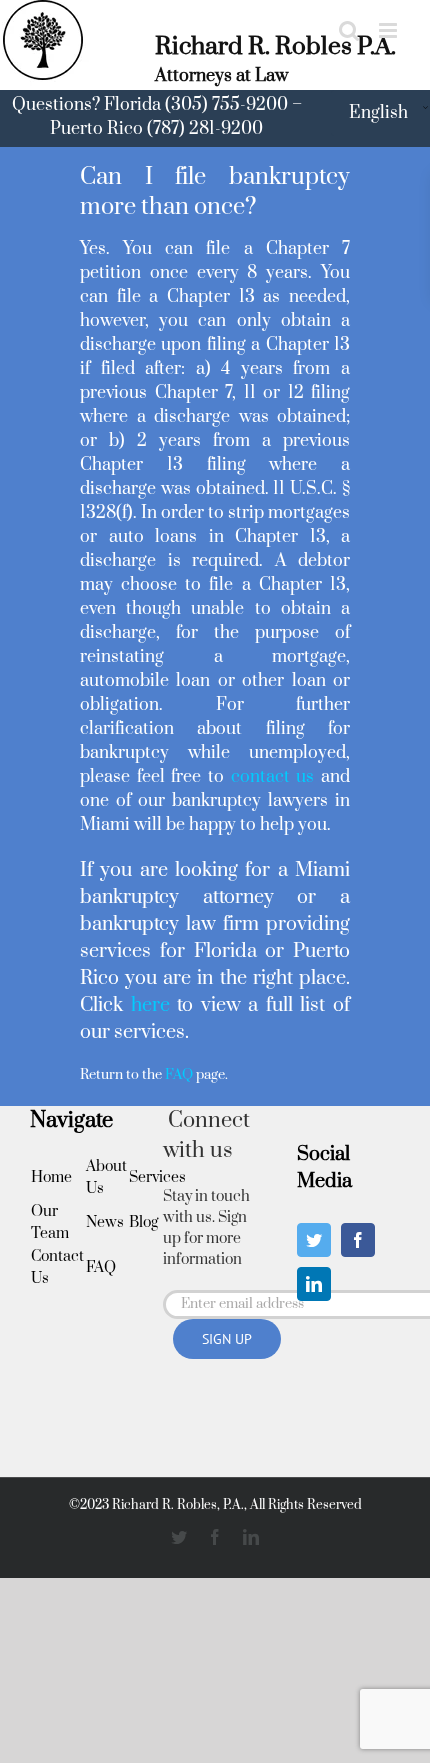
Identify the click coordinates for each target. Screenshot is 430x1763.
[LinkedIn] (314, 1284)
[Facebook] (358, 1240)
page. (196, 1075)
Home (51, 1177)
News (105, 1222)
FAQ (101, 1267)
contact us (269, 777)
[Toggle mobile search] (349, 30)
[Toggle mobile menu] (389, 30)
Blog (143, 1222)
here (150, 1005)
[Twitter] (314, 1240)
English (378, 113)
